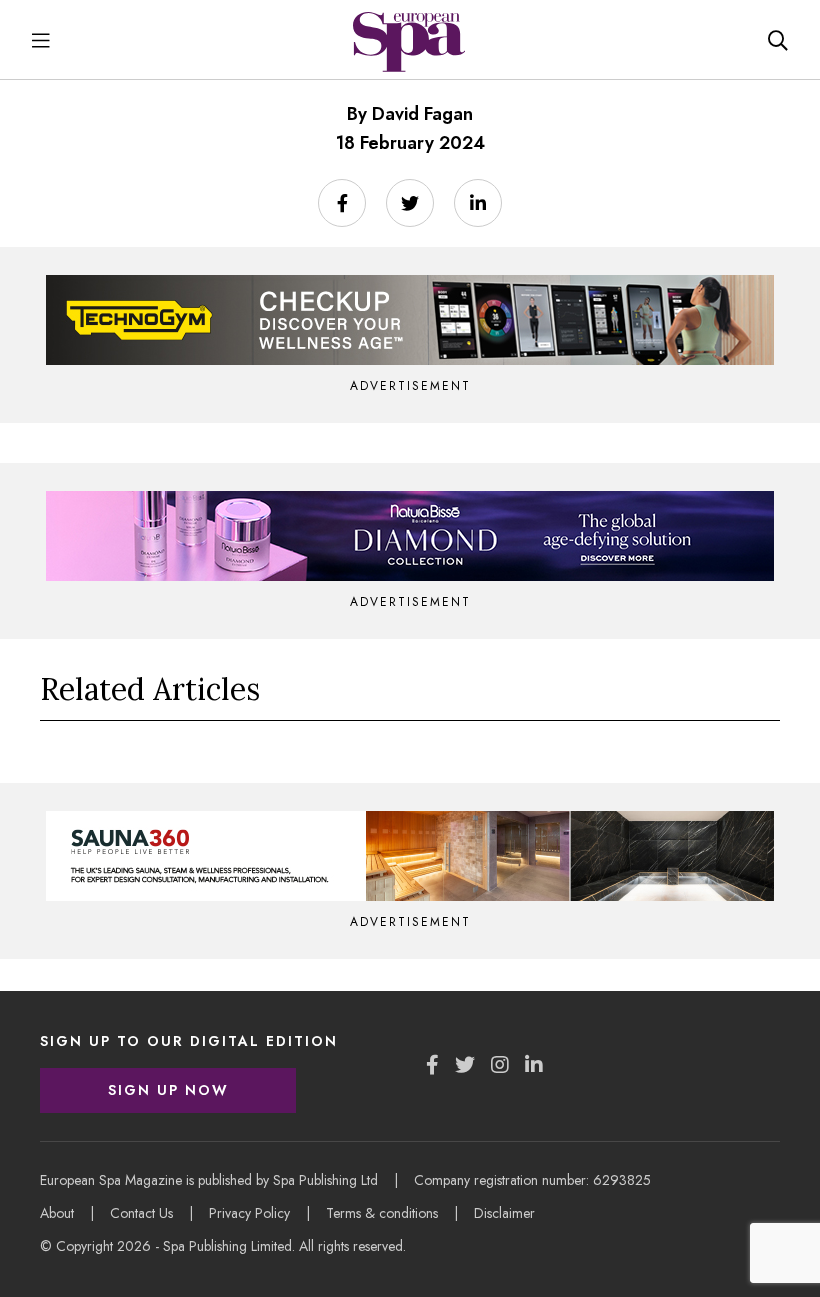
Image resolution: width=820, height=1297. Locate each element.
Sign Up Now (168, 1090)
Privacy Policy (249, 1213)
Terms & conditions (382, 1213)
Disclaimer (504, 1213)
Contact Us (141, 1213)
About (57, 1213)
